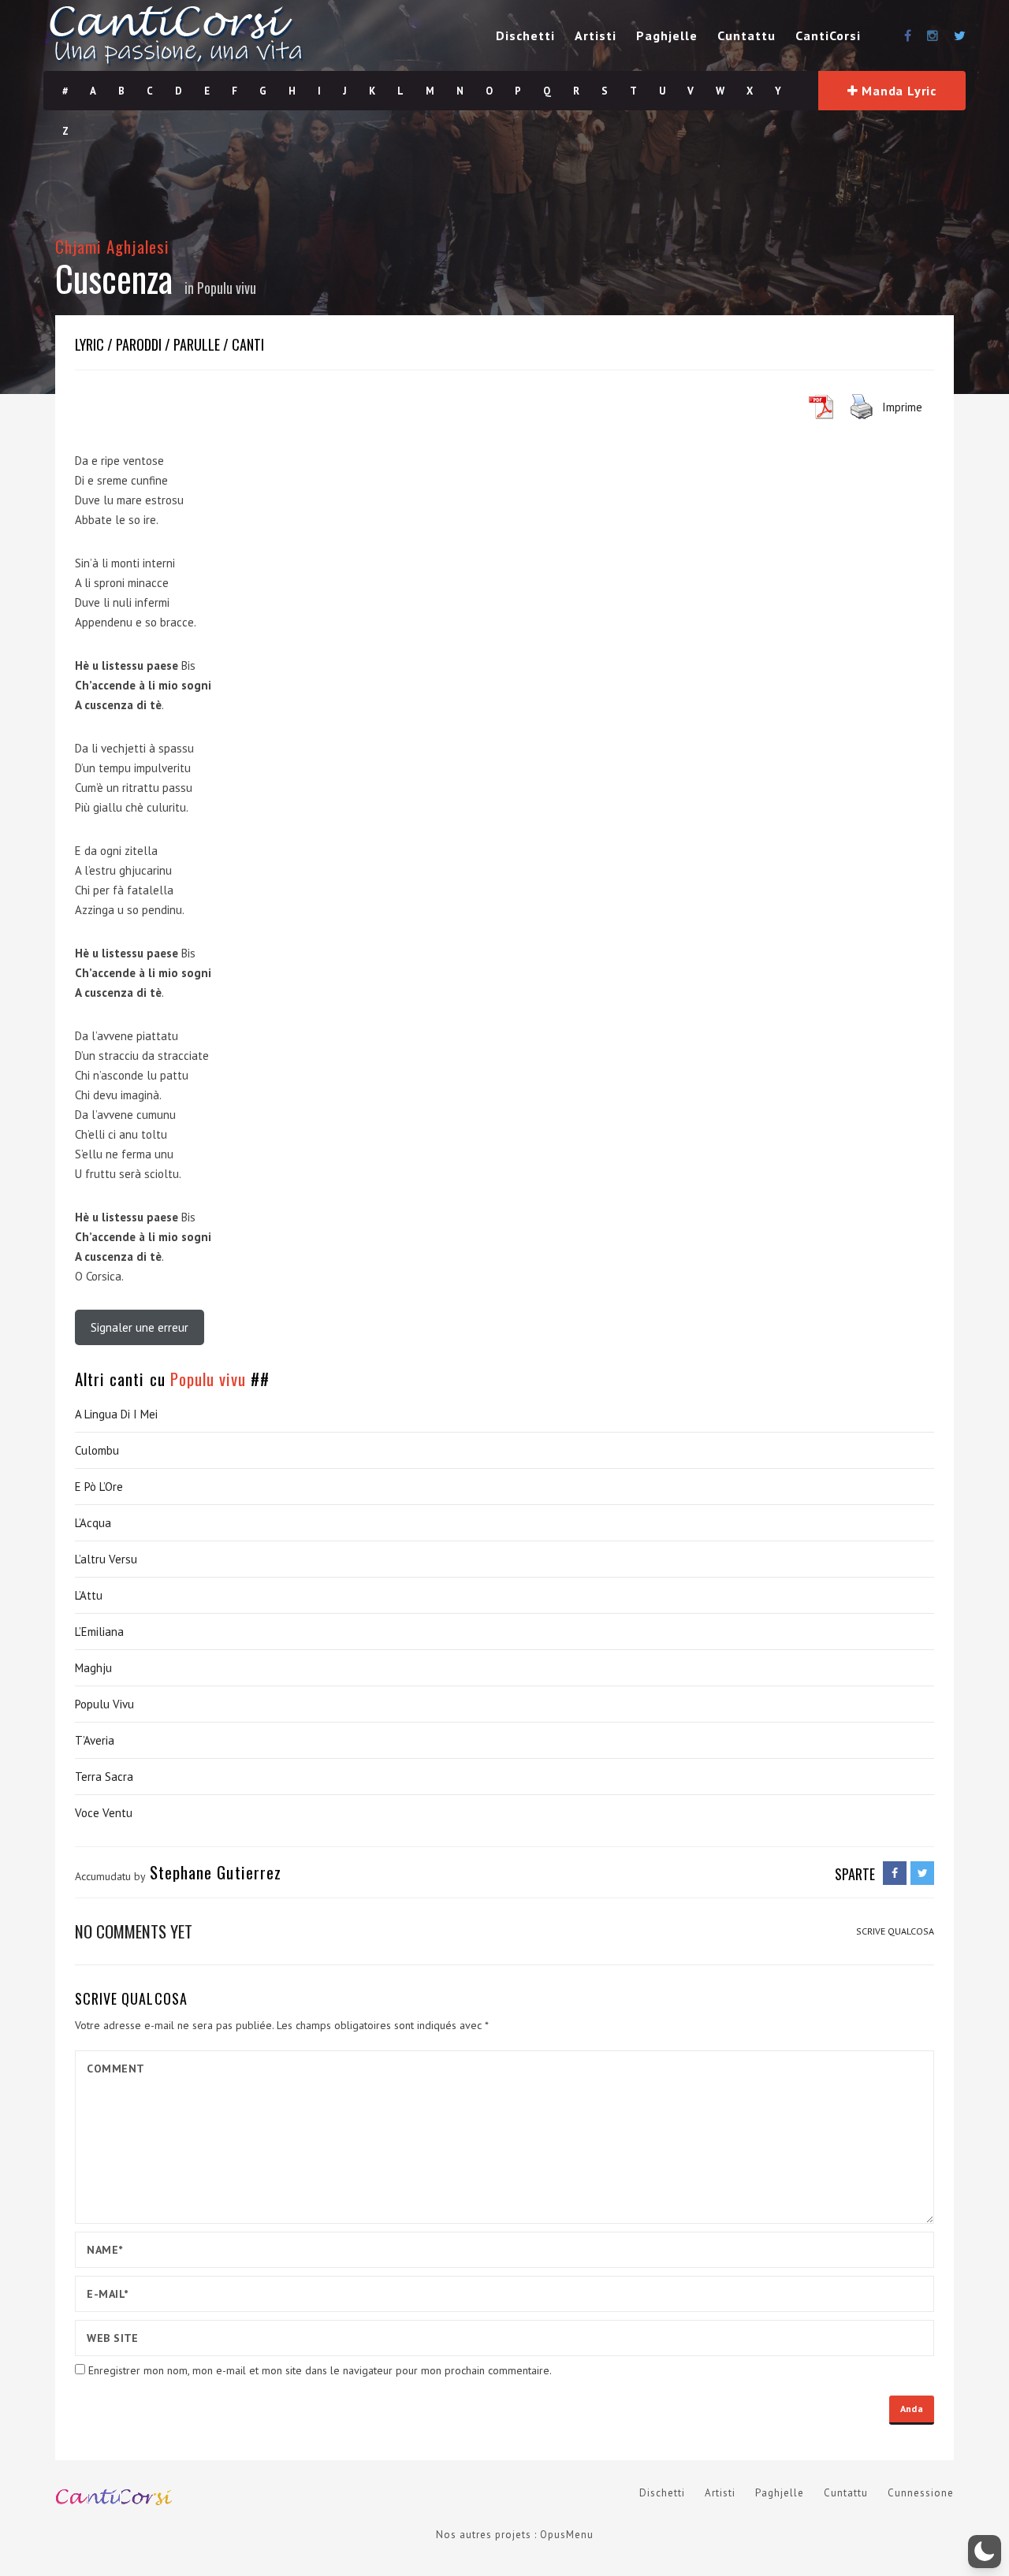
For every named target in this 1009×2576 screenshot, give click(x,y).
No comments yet (134, 1931)
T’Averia (95, 1740)
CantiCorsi (828, 35)
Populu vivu (227, 288)
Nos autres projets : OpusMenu (515, 2535)
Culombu (97, 1450)
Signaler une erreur (140, 1327)
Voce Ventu (104, 1813)
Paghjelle (667, 35)
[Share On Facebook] (895, 1873)
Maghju (93, 1668)
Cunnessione (921, 2493)
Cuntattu (747, 35)
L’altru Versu (106, 1559)
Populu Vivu (104, 1704)
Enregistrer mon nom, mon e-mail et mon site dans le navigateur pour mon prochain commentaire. (320, 2370)
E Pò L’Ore (99, 1487)
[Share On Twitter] (922, 1873)
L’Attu (89, 1595)
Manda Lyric (898, 91)
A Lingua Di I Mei (116, 1414)
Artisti (596, 35)
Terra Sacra (104, 1777)
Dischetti (525, 35)
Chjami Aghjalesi (112, 246)
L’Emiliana (99, 1632)
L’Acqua (93, 1523)
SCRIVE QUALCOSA (895, 1931)
